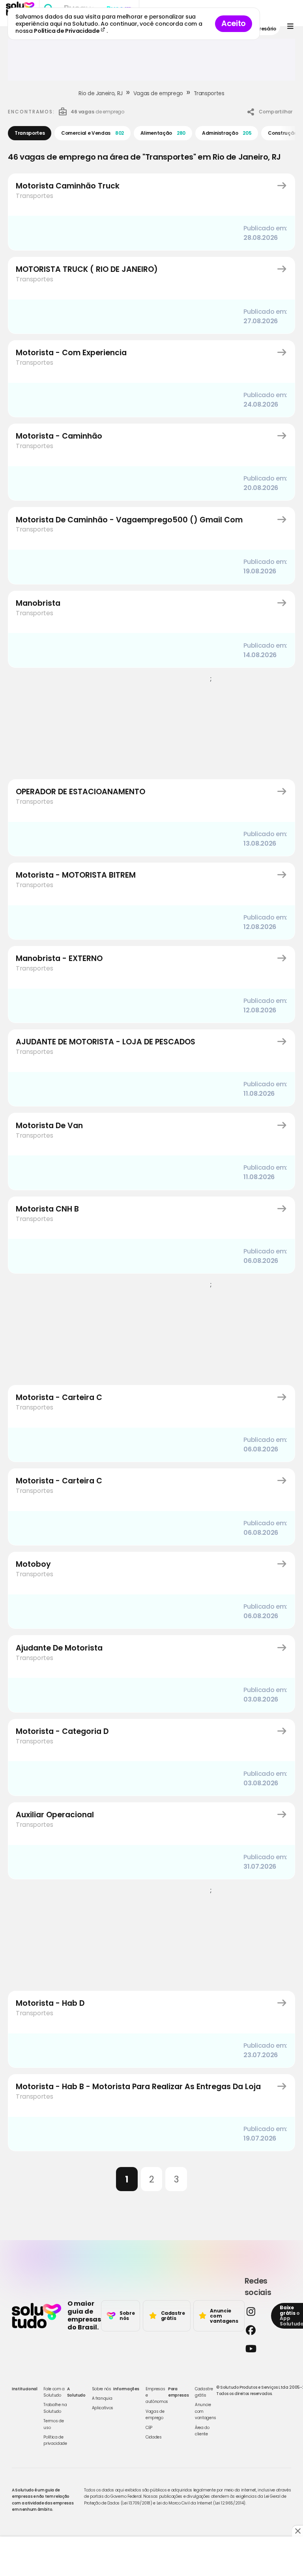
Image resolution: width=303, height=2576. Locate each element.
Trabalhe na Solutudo (55, 2408)
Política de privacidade (55, 2440)
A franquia (102, 2398)
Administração (227, 133)
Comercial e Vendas (93, 133)
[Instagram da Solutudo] (256, 2311)
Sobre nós (102, 2389)
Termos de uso (53, 2424)
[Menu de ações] (290, 26)
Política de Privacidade (67, 31)
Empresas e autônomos (157, 2395)
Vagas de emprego (158, 93)
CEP (149, 2428)
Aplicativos (103, 2408)
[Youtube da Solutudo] (256, 2349)
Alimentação (163, 133)
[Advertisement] (151, 63)
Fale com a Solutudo (54, 2392)
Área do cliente (202, 2431)
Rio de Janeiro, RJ (101, 93)
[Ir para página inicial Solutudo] (36, 2316)
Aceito (234, 24)
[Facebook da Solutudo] (256, 2330)
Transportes (209, 93)
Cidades (154, 2437)
